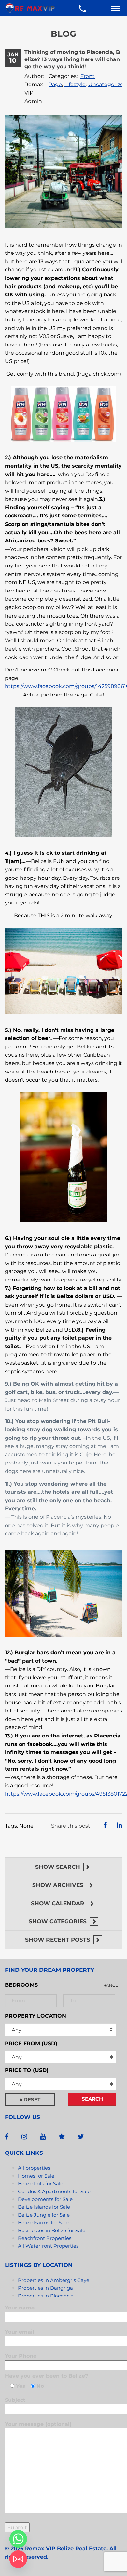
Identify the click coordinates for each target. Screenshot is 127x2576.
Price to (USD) (27, 2070)
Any (16, 2030)
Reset (32, 2099)
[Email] (18, 2559)
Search (92, 2099)
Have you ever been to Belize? (46, 2376)
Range (111, 1985)
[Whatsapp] (18, 2539)
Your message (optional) (38, 2424)
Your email (20, 2332)
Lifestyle (75, 84)
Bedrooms (21, 1985)
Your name (20, 2308)
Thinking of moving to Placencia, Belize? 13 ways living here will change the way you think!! (72, 59)
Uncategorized (108, 84)
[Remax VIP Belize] (30, 8)
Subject (15, 2400)
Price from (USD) (31, 2043)
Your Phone (21, 2356)
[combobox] (61, 2057)
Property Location (35, 2016)
